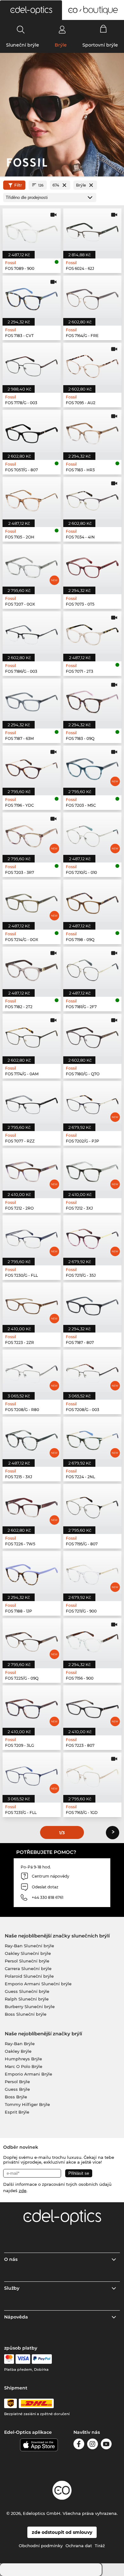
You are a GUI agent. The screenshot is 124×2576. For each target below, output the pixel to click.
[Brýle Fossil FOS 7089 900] (32, 230)
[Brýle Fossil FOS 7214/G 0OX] (32, 901)
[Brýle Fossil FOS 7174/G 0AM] (32, 1035)
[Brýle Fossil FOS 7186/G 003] (32, 633)
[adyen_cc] (9, 2359)
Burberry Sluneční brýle (30, 2007)
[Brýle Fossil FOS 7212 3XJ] (92, 1169)
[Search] (21, 29)
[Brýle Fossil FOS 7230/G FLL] (32, 1237)
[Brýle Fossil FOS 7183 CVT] (32, 297)
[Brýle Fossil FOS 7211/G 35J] (92, 1237)
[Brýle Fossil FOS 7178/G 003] (32, 364)
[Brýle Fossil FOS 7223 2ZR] (32, 1304)
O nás (11, 2259)
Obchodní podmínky (41, 2546)
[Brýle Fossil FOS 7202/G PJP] (92, 1102)
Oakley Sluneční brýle (28, 1953)
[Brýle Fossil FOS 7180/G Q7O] (92, 1035)
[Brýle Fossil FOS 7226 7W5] (32, 1505)
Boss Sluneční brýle (26, 2014)
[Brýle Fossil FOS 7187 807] (92, 1304)
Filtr (18, 185)
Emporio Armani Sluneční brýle (38, 1984)
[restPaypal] (42, 2359)
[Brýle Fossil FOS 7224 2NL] (92, 1438)
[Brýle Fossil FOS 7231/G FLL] (32, 1774)
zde (23, 2191)
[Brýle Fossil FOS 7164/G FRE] (92, 297)
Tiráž (100, 2546)
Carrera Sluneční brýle (28, 1969)
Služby (12, 2288)
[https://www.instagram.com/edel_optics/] (93, 2445)
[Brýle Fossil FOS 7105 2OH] (32, 498)
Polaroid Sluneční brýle (29, 1976)
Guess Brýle (17, 2089)
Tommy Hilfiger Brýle (27, 2104)
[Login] (62, 29)
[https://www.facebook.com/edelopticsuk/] (79, 2445)
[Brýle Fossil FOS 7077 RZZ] (32, 1102)
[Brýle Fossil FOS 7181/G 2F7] (92, 968)
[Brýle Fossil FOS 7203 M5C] (92, 767)
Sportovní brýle (100, 45)
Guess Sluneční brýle (27, 1991)
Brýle (61, 45)
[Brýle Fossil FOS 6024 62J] (92, 230)
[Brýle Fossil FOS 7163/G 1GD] (92, 1774)
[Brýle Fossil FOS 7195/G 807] (92, 1505)
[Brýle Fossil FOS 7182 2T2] (32, 968)
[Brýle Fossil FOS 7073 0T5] (92, 565)
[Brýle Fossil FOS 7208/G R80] (32, 1371)
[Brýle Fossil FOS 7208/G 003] (92, 1371)
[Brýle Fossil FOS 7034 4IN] (92, 498)
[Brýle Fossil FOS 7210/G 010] (92, 834)
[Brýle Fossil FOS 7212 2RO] (32, 1169)
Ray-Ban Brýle (20, 2044)
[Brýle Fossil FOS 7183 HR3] (92, 431)
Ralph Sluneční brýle (27, 1999)
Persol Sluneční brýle (27, 1961)
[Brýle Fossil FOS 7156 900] (92, 1639)
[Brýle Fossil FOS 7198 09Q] (92, 901)
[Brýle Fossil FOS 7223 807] (92, 1707)
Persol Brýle (17, 2082)
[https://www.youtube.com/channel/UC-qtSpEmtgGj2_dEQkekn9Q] (106, 2445)
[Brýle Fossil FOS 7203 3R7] (32, 834)
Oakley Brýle (18, 2051)
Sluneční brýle (23, 45)
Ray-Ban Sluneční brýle (29, 1946)
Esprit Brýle (17, 2112)
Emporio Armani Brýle (28, 2074)
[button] (31, 10)
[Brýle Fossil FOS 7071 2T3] (92, 633)
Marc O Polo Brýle (24, 2066)
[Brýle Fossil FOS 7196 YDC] (32, 767)
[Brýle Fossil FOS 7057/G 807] (32, 431)
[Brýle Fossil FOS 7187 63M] (32, 700)
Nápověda (16, 2317)
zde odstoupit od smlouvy (62, 2532)
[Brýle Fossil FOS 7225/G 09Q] (32, 1639)
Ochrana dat (79, 2546)
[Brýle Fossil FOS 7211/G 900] (92, 1572)
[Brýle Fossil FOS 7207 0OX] (32, 565)
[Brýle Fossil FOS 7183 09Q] (92, 700)
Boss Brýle (16, 2097)
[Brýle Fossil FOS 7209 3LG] (32, 1707)
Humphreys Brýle (23, 2059)
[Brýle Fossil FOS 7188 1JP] (32, 1572)
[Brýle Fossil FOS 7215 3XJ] (32, 1438)
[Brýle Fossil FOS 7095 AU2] (92, 364)
